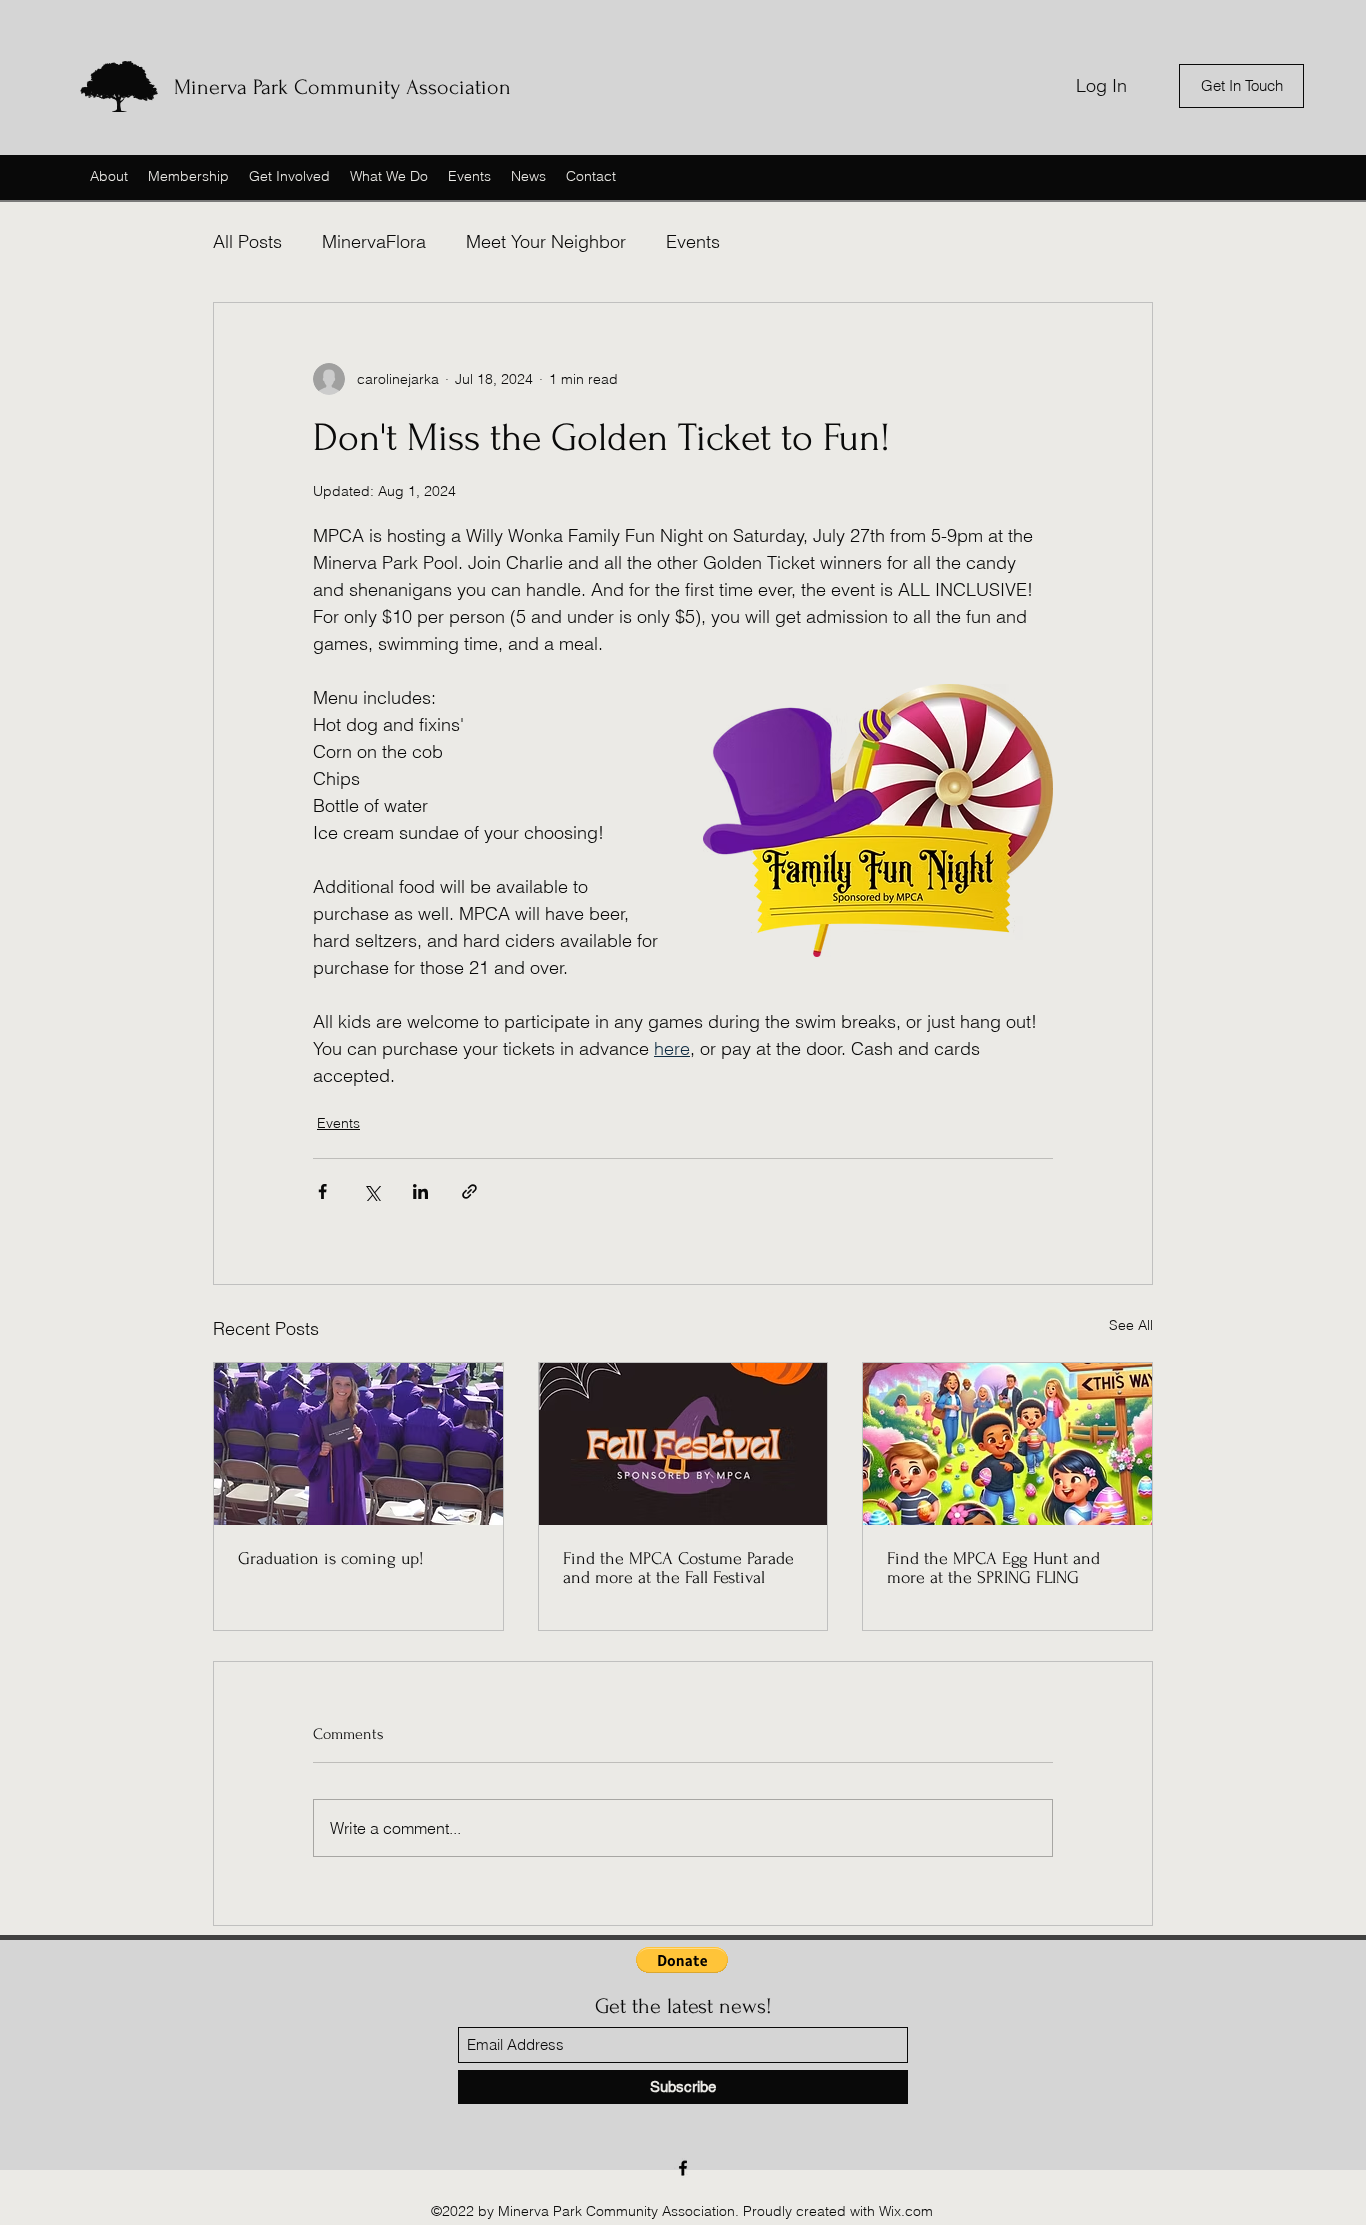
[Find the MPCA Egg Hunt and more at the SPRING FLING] (1007, 1444)
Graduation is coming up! (331, 1558)
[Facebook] (683, 2168)
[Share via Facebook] (322, 1191)
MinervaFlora (374, 241)
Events (693, 241)
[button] (682, 1960)
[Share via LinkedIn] (420, 1191)
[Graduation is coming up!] (358, 1444)
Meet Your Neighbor (546, 241)
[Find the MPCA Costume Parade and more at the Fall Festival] (683, 1444)
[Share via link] (469, 1191)
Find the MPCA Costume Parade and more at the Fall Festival (678, 1568)
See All (1131, 1325)
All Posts (247, 241)
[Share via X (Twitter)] (371, 1191)
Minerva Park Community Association (342, 87)
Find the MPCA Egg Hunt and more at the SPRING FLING (993, 1568)
